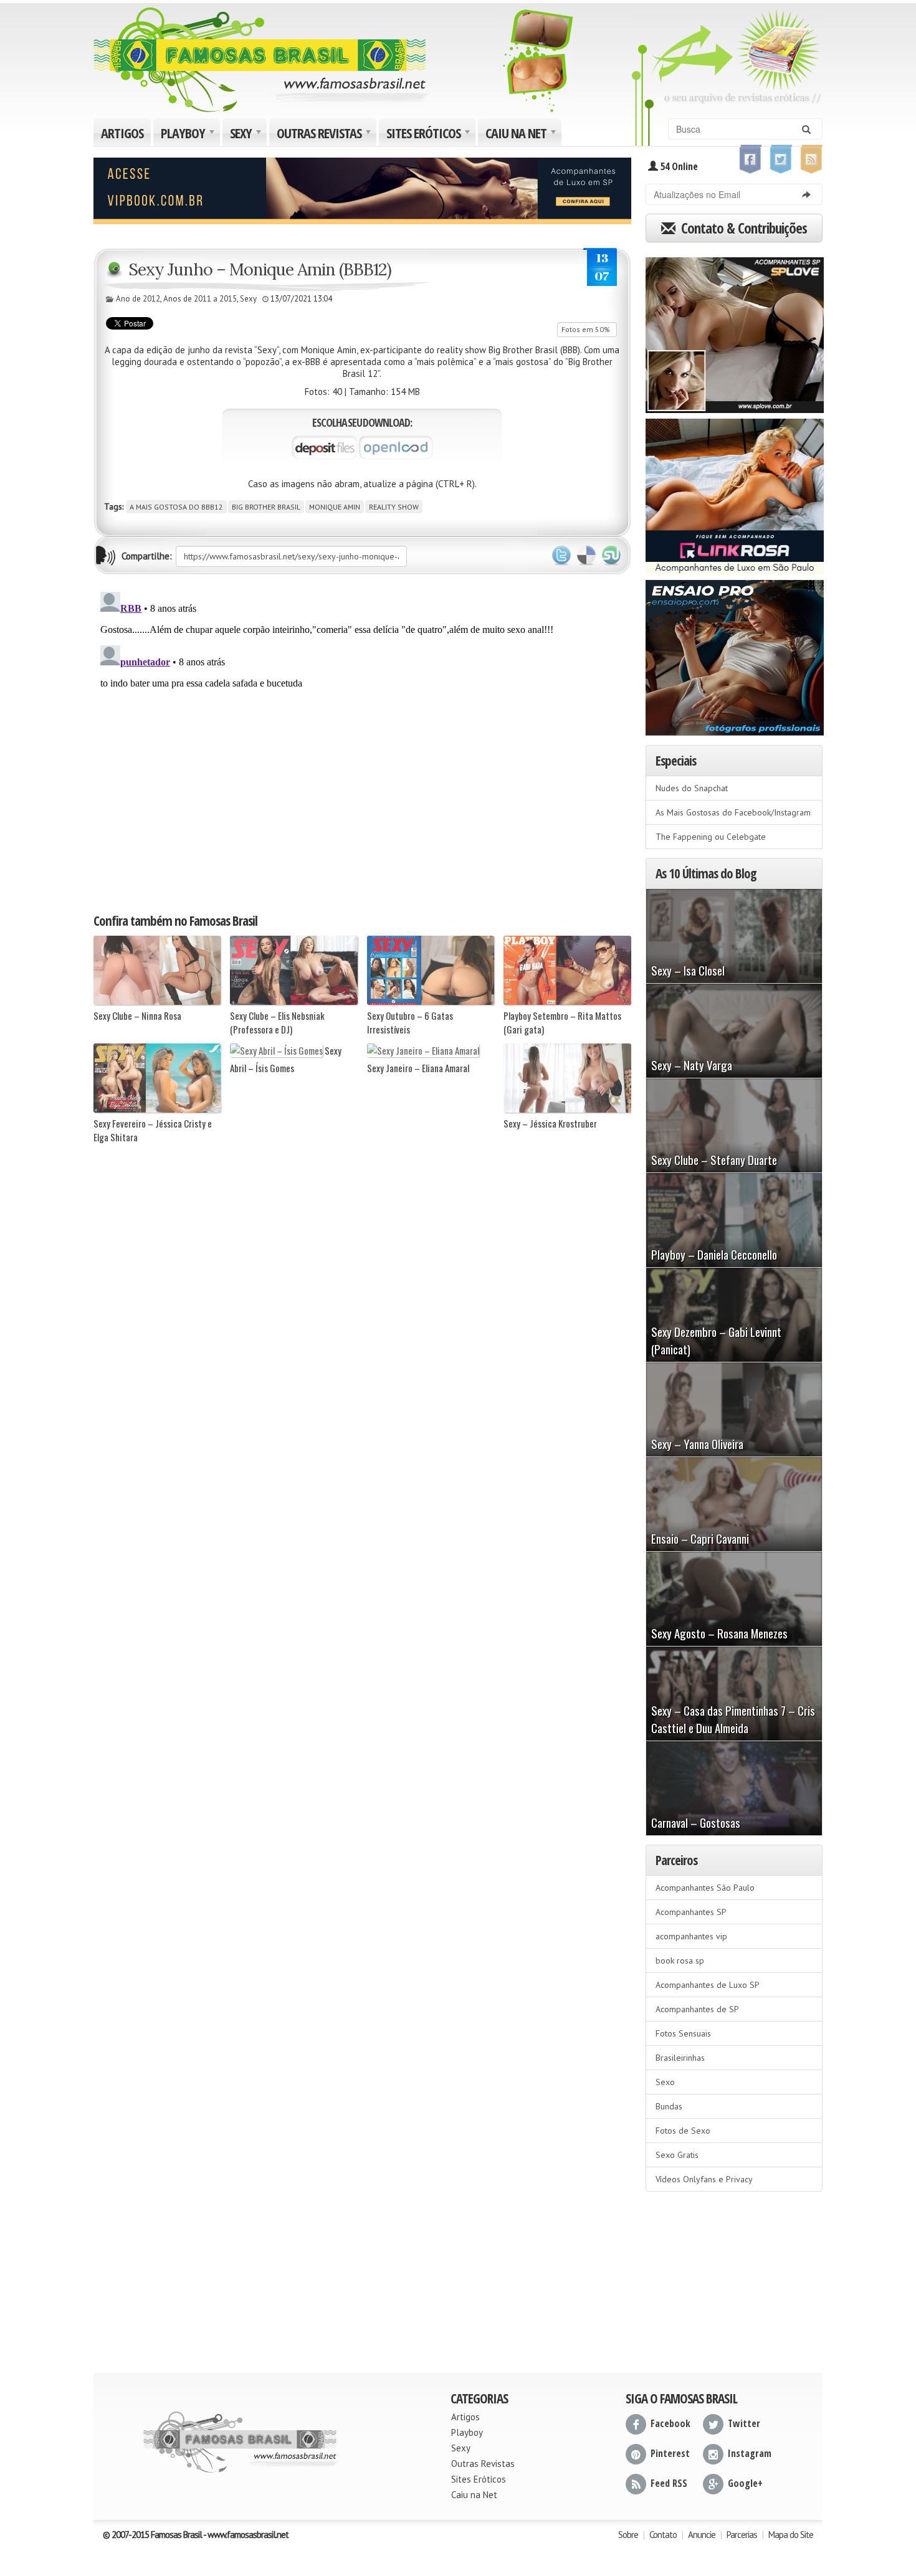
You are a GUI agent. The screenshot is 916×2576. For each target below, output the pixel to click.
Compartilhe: (147, 556)
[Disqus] (362, 743)
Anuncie (702, 2535)
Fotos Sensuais (683, 2033)
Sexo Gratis (677, 2155)
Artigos (122, 133)
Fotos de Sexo (683, 2131)
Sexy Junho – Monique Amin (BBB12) (260, 269)
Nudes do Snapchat (692, 788)
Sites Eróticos (430, 135)
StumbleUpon (611, 556)
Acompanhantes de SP (697, 2009)
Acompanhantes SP (691, 1912)
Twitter (561, 556)
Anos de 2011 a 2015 (200, 299)
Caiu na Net (522, 135)
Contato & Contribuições (742, 228)
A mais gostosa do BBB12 (176, 507)
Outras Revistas (325, 135)
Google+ (745, 2483)
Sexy (247, 135)
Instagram (750, 2453)
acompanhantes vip (691, 1936)
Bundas (669, 2106)
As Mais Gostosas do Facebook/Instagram (733, 812)
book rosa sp (680, 1961)
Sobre (628, 2535)
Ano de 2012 (138, 299)
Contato (663, 2535)
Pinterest (670, 2453)
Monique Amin (335, 507)
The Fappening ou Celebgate (711, 837)
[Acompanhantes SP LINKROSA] (735, 492)
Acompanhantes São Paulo (705, 1888)
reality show (394, 507)
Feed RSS (669, 2483)
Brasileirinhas (680, 2058)
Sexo (665, 2082)
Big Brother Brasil (266, 507)
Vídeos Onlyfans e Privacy (704, 2179)
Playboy (189, 135)
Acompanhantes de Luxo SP (708, 1985)
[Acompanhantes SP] (735, 331)
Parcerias (742, 2535)
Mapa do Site (791, 2535)
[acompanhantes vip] (362, 189)
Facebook (670, 2423)
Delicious (586, 556)
